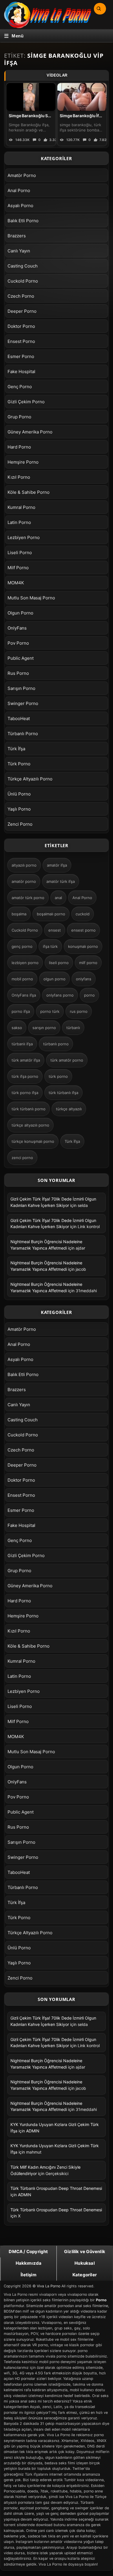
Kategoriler (85, 2275)
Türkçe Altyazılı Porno (30, 779)
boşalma (19, 914)
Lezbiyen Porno (24, 537)
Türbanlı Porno (23, 734)
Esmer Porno (21, 356)
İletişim (29, 2275)
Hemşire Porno (23, 462)
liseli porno (59, 963)
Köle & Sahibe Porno (29, 492)
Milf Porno (18, 568)
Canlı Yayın (19, 251)
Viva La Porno (49, 2286)
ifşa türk (50, 946)
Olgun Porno (20, 613)
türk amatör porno (67, 1060)
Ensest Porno (21, 341)
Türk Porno (19, 764)
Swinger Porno (23, 703)
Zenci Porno (20, 824)
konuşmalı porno (83, 946)
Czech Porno (21, 296)
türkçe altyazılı (69, 1109)
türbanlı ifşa (22, 1044)
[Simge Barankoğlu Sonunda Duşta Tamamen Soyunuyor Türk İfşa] (31, 97)
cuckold (83, 914)
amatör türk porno (28, 898)
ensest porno (83, 930)
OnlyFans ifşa (24, 995)
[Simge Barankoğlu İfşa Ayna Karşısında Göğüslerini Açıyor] (82, 97)
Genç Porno (20, 387)
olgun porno (54, 979)
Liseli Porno (20, 553)
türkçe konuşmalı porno (33, 1141)
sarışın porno (44, 1028)
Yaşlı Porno (19, 809)
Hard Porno (19, 447)
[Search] (99, 9)
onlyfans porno (60, 995)
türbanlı (73, 1028)
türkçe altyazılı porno (30, 1125)
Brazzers (17, 236)
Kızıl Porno (19, 477)
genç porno (22, 946)
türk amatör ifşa (26, 1060)
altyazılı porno (24, 865)
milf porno (88, 963)
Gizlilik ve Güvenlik (85, 2251)
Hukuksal (85, 2263)
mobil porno (22, 979)
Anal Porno (19, 190)
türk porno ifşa (25, 1093)
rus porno (79, 1011)
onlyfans (84, 979)
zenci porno (22, 1158)
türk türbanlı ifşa (63, 1093)
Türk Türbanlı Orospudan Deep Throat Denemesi (56, 2188)
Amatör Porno (22, 175)
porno (89, 995)
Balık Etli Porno (23, 221)
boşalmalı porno (51, 914)
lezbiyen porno (25, 963)
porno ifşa (21, 1011)
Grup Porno (19, 417)
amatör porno (24, 881)
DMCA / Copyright (28, 2251)
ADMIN (33, 2131)
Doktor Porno (21, 326)
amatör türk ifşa (61, 881)
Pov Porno (18, 643)
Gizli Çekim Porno (26, 402)
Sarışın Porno (21, 688)
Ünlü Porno (19, 794)
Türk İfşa (16, 749)
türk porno (58, 1076)
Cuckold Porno (23, 281)
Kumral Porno (21, 507)
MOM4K (16, 583)
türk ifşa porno (25, 1076)
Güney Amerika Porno (30, 432)
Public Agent (21, 658)
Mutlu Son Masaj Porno (31, 598)
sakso (17, 1028)
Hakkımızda (29, 2263)
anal (58, 898)
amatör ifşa (57, 865)
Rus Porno (18, 673)
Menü (18, 36)
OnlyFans (17, 628)
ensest (55, 930)
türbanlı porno (56, 1044)
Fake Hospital (21, 372)
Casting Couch (23, 266)
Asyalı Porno (20, 206)
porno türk (50, 1011)
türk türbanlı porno (29, 1109)
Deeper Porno (22, 311)
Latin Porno (19, 522)
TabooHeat (19, 718)
